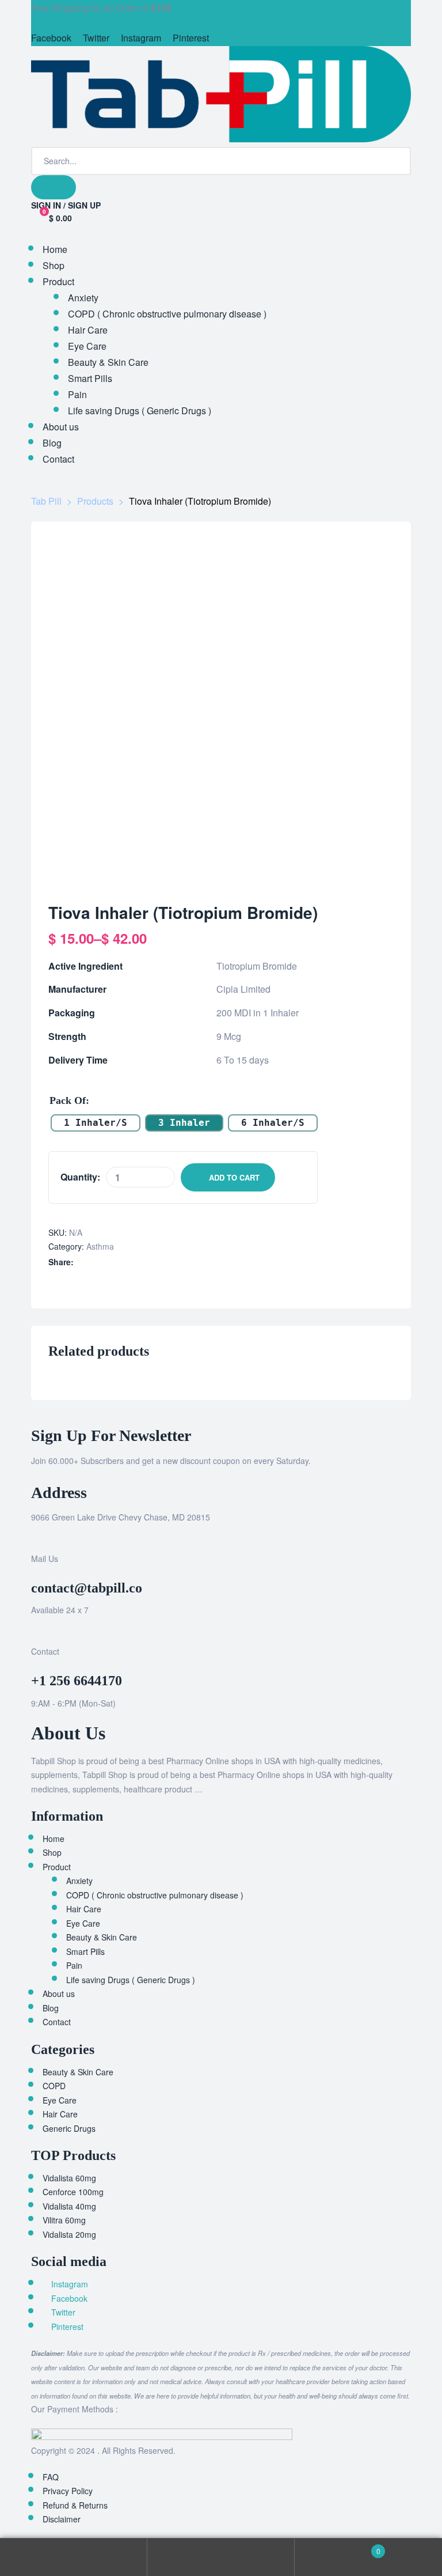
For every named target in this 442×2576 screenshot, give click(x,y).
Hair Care (84, 1909)
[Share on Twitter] (94, 1262)
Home (54, 1839)
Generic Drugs (69, 2128)
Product (57, 1867)
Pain (74, 1965)
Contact (57, 2022)
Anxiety (79, 1881)
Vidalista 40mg (69, 2206)
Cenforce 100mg (73, 2192)
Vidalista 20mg (69, 2234)
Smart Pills (85, 1951)
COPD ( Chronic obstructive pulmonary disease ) (155, 1895)
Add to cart (234, 1177)
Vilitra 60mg (64, 2220)
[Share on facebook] (81, 1262)
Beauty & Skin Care (102, 1937)
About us (59, 1994)
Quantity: (80, 1177)
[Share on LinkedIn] (106, 1262)
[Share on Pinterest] (142, 1262)
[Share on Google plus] (130, 1262)
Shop (52, 1852)
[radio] (96, 1123)
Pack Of (68, 1100)
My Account (74, 2557)
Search (221, 2557)
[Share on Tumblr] (118, 1262)
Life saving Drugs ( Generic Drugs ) (131, 1980)
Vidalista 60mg (69, 2178)
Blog (51, 2008)
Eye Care (83, 1923)
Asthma (100, 1246)
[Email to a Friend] (154, 1262)
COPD (54, 2086)
